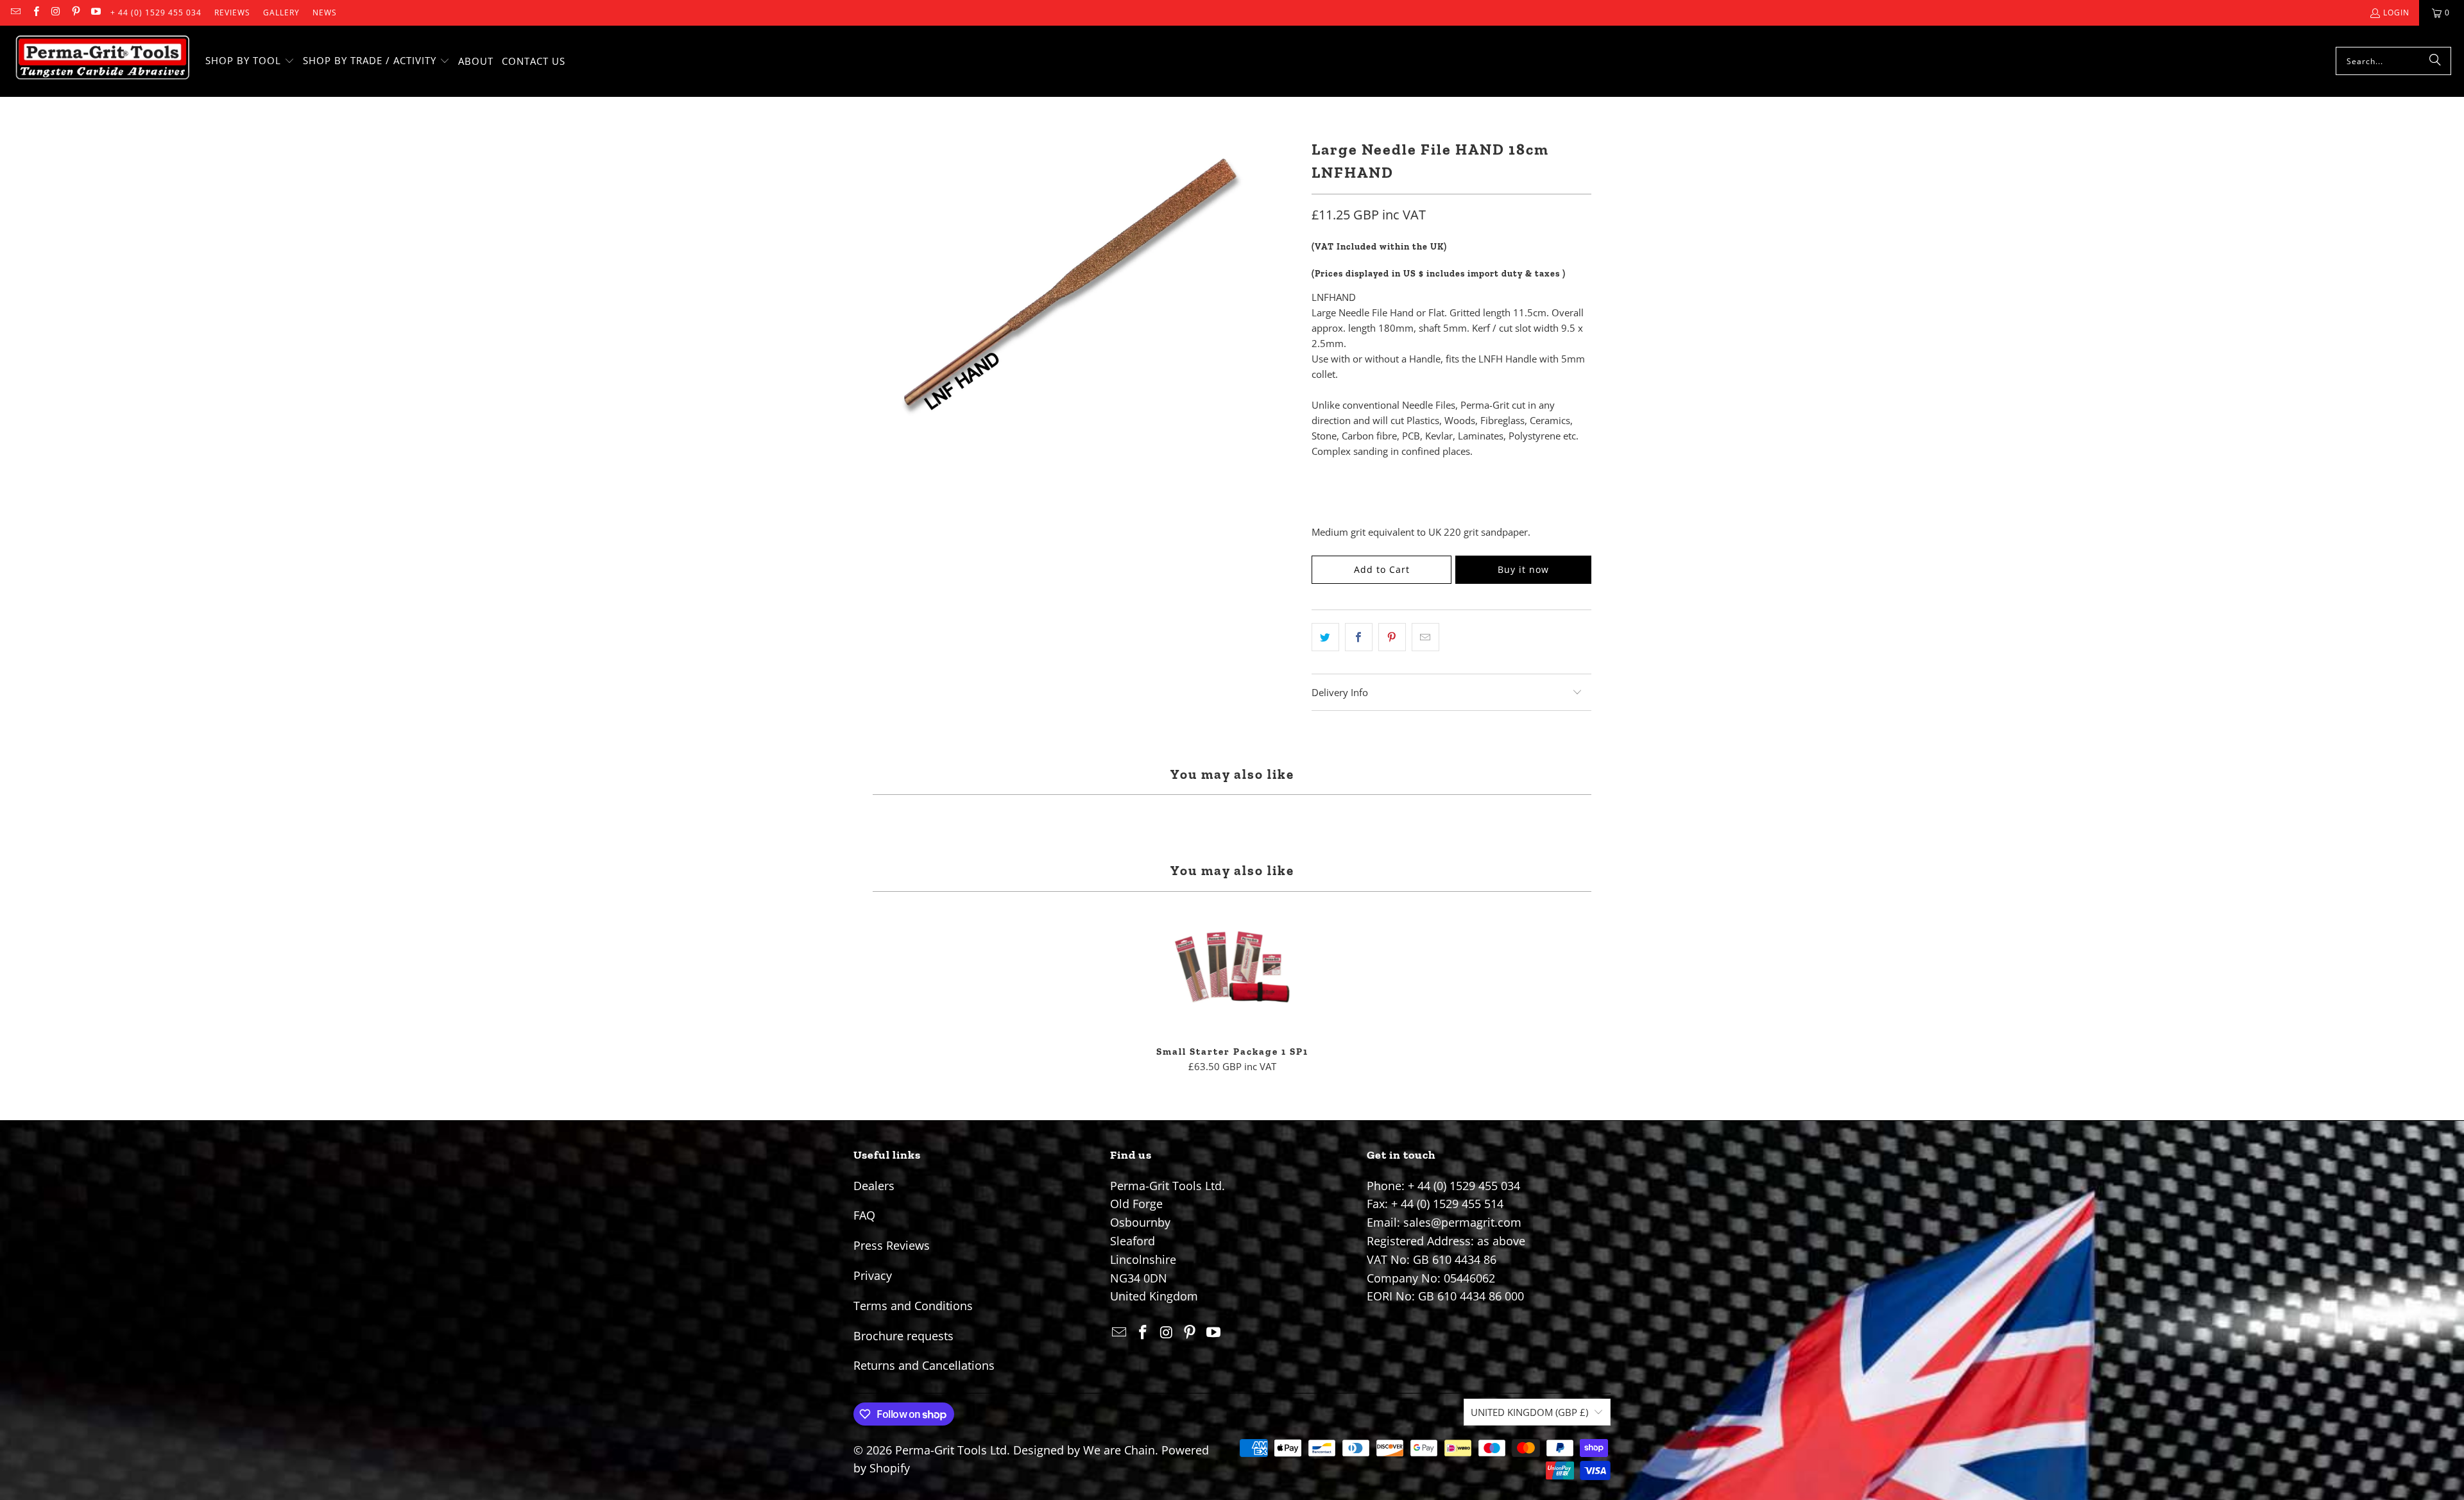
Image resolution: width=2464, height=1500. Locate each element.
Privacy (873, 1275)
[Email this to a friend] (1425, 637)
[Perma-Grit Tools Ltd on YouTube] (95, 13)
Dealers (874, 1186)
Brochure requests (903, 1336)
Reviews (232, 13)
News (325, 13)
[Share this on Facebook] (1359, 637)
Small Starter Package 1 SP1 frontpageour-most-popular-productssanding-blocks (1232, 969)
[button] (250, 61)
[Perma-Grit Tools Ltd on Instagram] (56, 13)
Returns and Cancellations (924, 1365)
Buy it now (1523, 569)
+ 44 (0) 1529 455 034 (156, 13)
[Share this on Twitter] (1325, 637)
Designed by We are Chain (1084, 1450)
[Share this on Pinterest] (1392, 637)
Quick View (1232, 997)
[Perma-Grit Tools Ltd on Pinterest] (75, 13)
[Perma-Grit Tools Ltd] (103, 61)
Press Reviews (892, 1245)
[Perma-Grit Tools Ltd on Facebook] (35, 13)
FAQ (864, 1215)
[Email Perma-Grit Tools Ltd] (15, 13)
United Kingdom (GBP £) (1529, 1412)
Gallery (281, 13)
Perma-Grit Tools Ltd (951, 1450)
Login (2396, 13)
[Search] (2435, 61)
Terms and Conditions (913, 1306)
